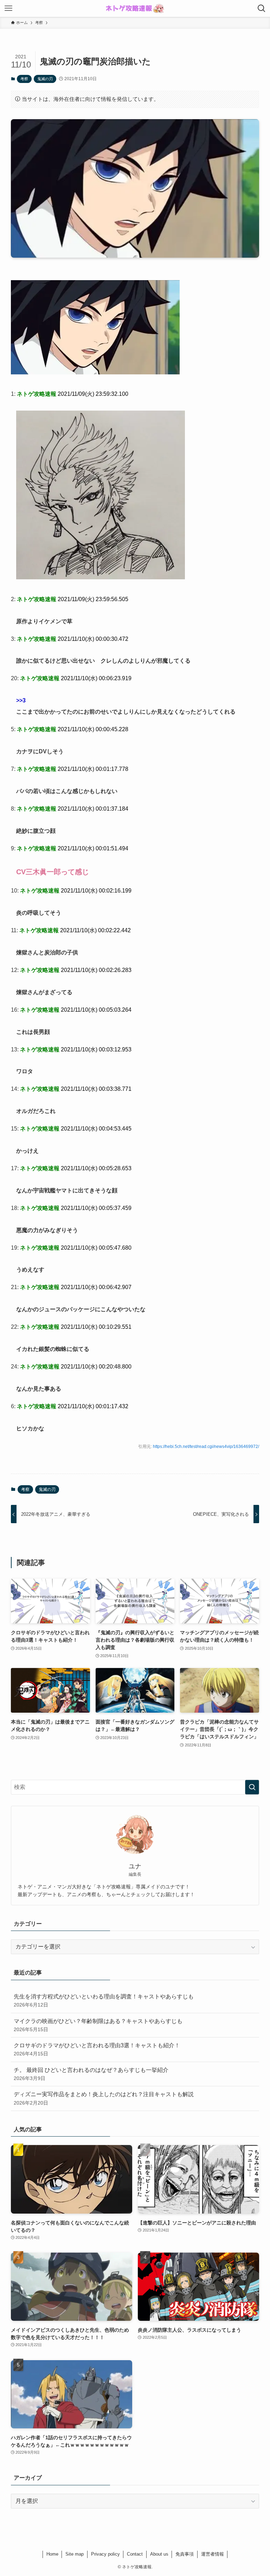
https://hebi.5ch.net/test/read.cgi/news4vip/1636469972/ (206, 1447)
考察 (24, 79)
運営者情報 (213, 2554)
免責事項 (185, 2554)
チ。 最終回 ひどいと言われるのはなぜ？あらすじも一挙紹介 (91, 2074)
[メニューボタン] (8, 8)
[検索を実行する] (252, 1787)
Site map (75, 2554)
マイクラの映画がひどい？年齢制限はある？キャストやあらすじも (98, 2025)
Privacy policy (105, 2554)
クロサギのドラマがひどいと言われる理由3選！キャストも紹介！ (97, 2049)
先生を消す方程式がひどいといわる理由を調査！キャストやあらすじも (104, 2001)
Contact (135, 2554)
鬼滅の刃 (45, 79)
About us (159, 2554)
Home (52, 2554)
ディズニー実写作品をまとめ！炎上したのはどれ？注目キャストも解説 (104, 2098)
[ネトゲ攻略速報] (135, 8)
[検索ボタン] (262, 8)
